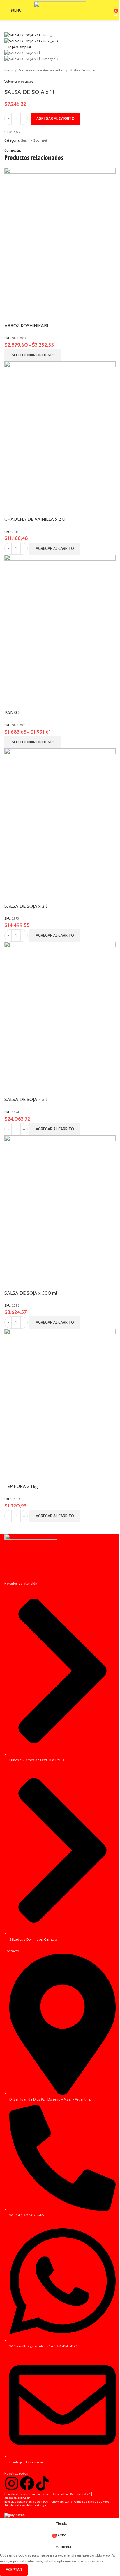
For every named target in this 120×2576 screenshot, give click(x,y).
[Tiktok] (43, 2483)
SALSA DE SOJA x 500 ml (31, 1293)
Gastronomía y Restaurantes (41, 70)
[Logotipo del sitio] (60, 10)
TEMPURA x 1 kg (21, 1486)
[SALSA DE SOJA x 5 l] (60, 1018)
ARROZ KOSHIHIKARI (26, 326)
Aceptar (14, 2570)
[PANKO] (60, 631)
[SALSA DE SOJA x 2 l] (60, 824)
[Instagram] (12, 2483)
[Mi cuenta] (107, 10)
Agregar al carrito (55, 118)
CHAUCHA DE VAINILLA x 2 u (35, 519)
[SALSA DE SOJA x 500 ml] (60, 1211)
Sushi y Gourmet (83, 70)
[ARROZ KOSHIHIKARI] (60, 244)
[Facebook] (27, 2483)
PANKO (12, 713)
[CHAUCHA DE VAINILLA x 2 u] (60, 437)
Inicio (9, 70)
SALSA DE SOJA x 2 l (26, 906)
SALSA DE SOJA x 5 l (26, 1099)
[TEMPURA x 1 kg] (60, 1405)
